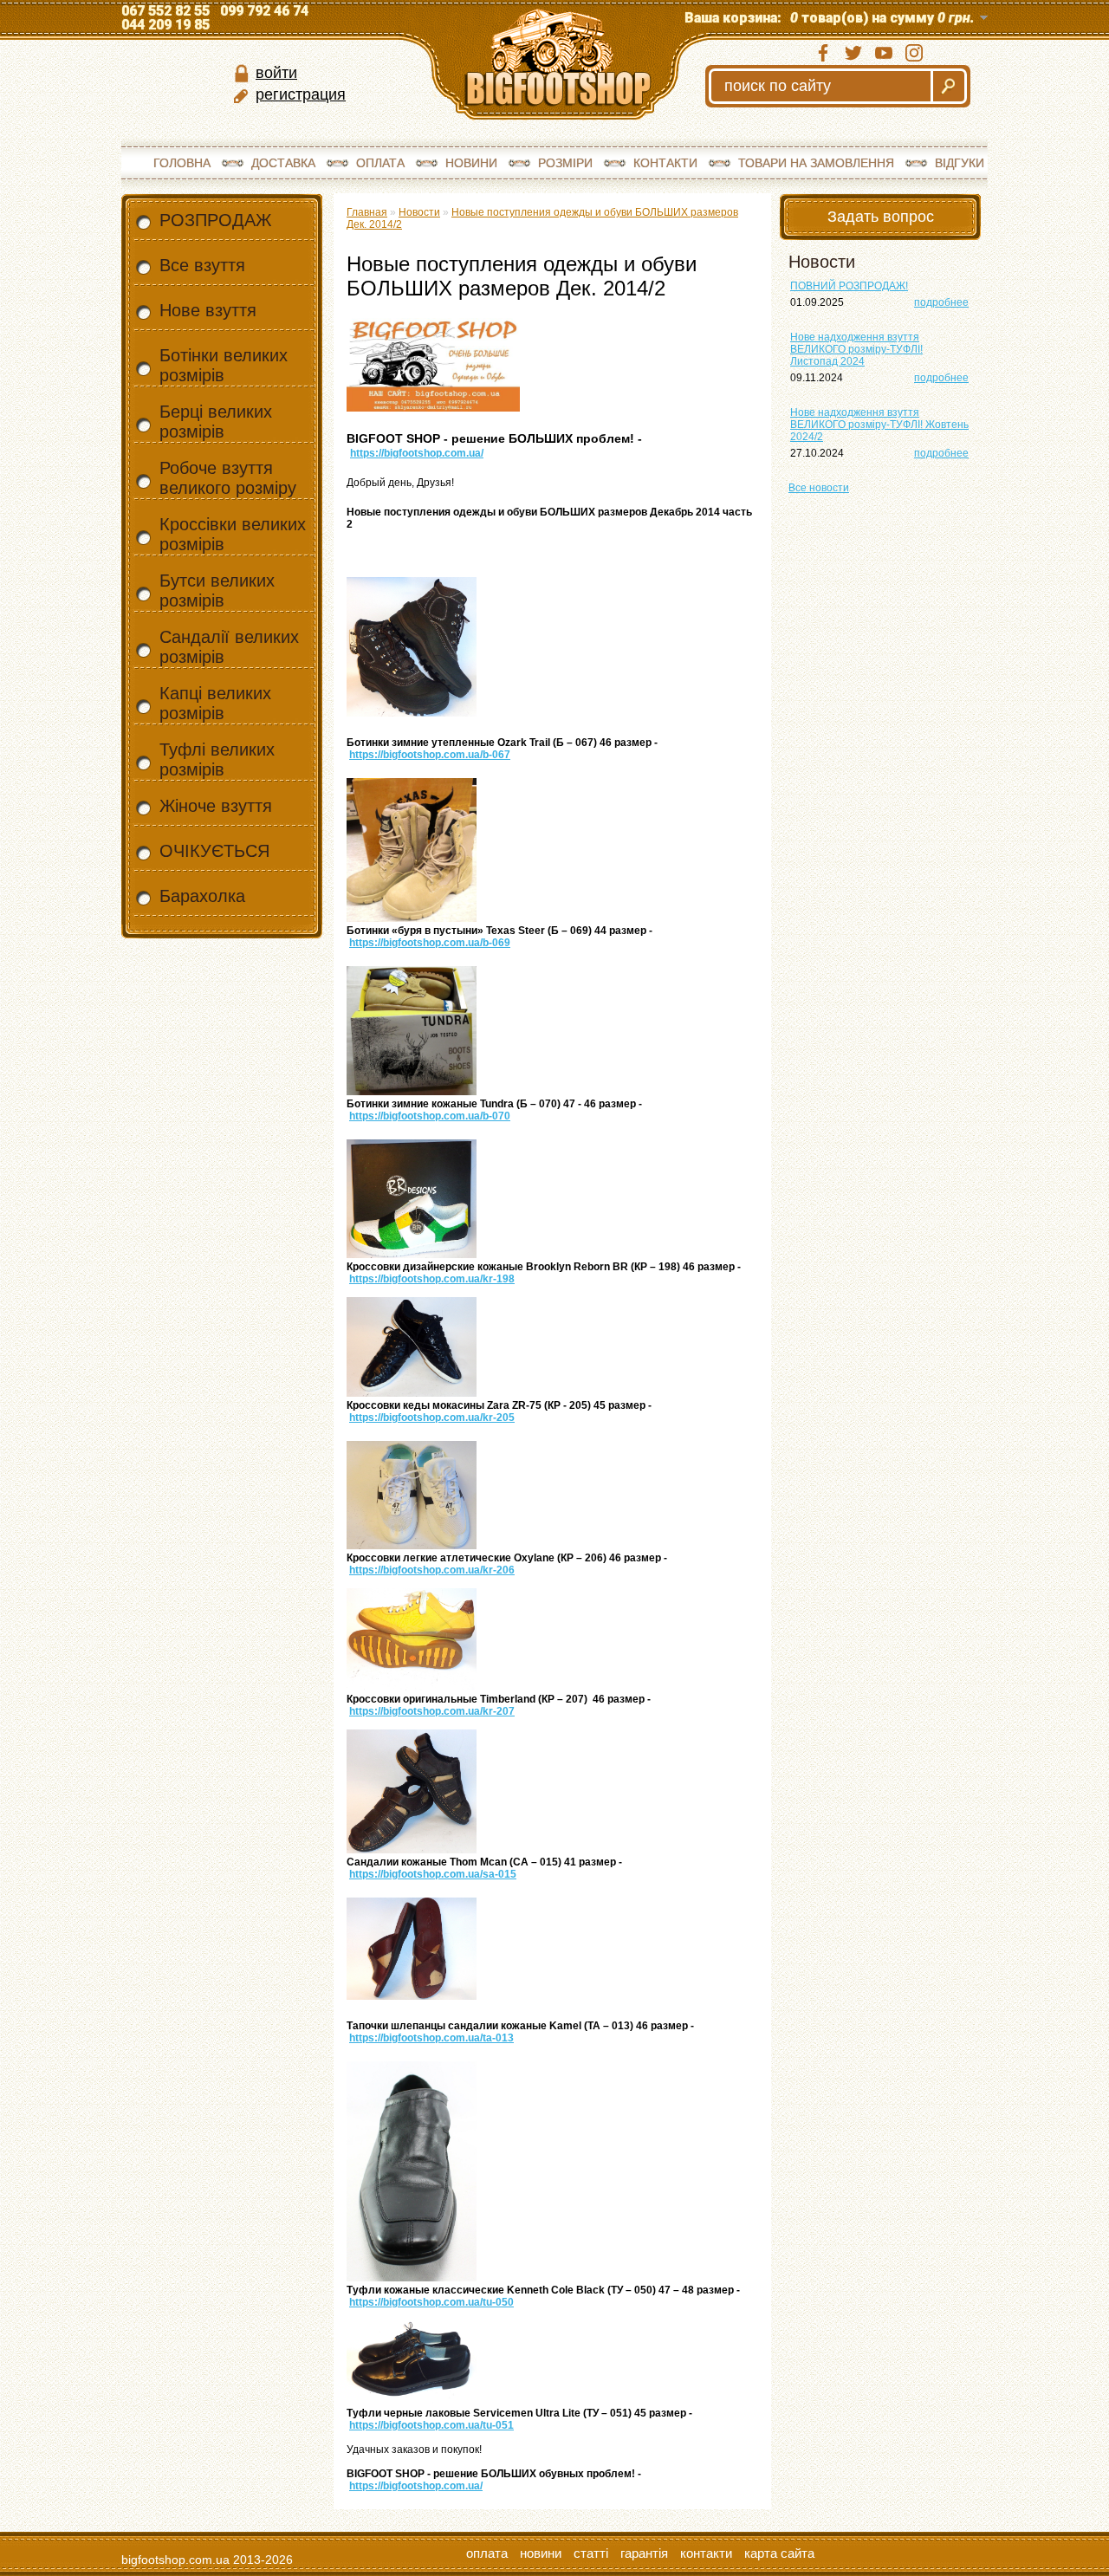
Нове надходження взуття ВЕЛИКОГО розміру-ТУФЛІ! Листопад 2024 (856, 349)
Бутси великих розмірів (217, 590)
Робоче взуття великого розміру (228, 478)
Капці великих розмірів (215, 703)
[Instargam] (914, 53)
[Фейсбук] (823, 53)
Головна (182, 163)
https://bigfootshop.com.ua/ (417, 453)
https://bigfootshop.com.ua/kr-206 (432, 1570)
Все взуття (202, 265)
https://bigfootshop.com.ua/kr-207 (432, 1711)
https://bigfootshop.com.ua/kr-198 (432, 1279)
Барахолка (202, 896)
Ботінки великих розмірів (224, 365)
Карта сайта (779, 2553)
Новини (471, 163)
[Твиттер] (853, 53)
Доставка (283, 163)
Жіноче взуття (216, 806)
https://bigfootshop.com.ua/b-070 (430, 1116)
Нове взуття (208, 310)
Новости (419, 212)
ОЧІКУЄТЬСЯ (214, 851)
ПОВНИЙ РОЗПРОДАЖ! (849, 286)
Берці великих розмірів (216, 422)
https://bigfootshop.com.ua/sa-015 (433, 1874)
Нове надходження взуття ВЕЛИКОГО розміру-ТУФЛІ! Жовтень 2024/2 (879, 425)
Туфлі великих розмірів (217, 759)
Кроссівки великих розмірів (233, 534)
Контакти (665, 163)
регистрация (301, 94)
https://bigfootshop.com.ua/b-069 (430, 943)
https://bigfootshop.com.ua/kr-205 (432, 1418)
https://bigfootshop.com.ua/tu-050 (431, 2302)
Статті (591, 2553)
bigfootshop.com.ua (175, 2560)
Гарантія (644, 2553)
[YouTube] (884, 53)
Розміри (565, 163)
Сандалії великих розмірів (229, 647)
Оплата (380, 163)
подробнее (941, 302)
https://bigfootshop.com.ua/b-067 (430, 755)
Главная (367, 212)
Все (819, 488)
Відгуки (960, 163)
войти (276, 73)
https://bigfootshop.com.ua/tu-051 (431, 2425)
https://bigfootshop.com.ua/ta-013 (431, 2038)
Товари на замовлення (816, 163)
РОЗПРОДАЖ (215, 220)
